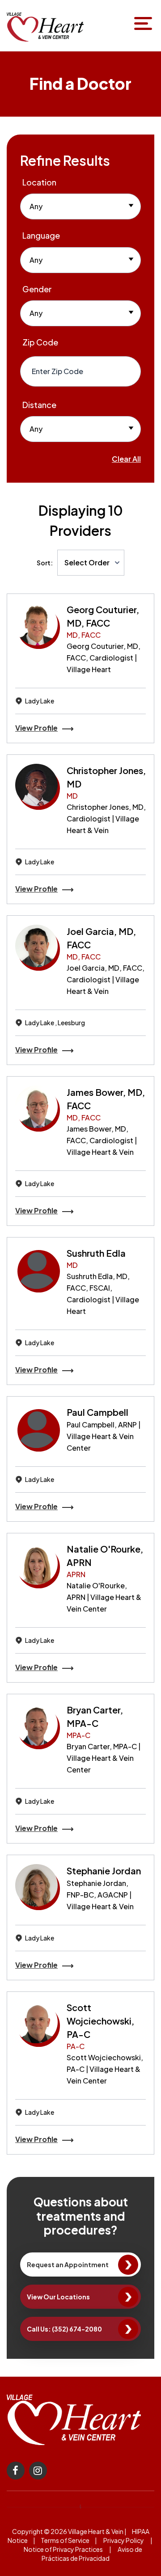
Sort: (45, 563)
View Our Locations (58, 2297)
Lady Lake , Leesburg (55, 1023)
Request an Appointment (68, 2265)
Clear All (126, 459)
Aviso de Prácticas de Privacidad (92, 2554)
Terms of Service (65, 2540)
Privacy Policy (124, 2540)
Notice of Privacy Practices (63, 2549)
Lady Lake (40, 701)
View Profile (36, 728)
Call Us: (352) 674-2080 (64, 2329)
